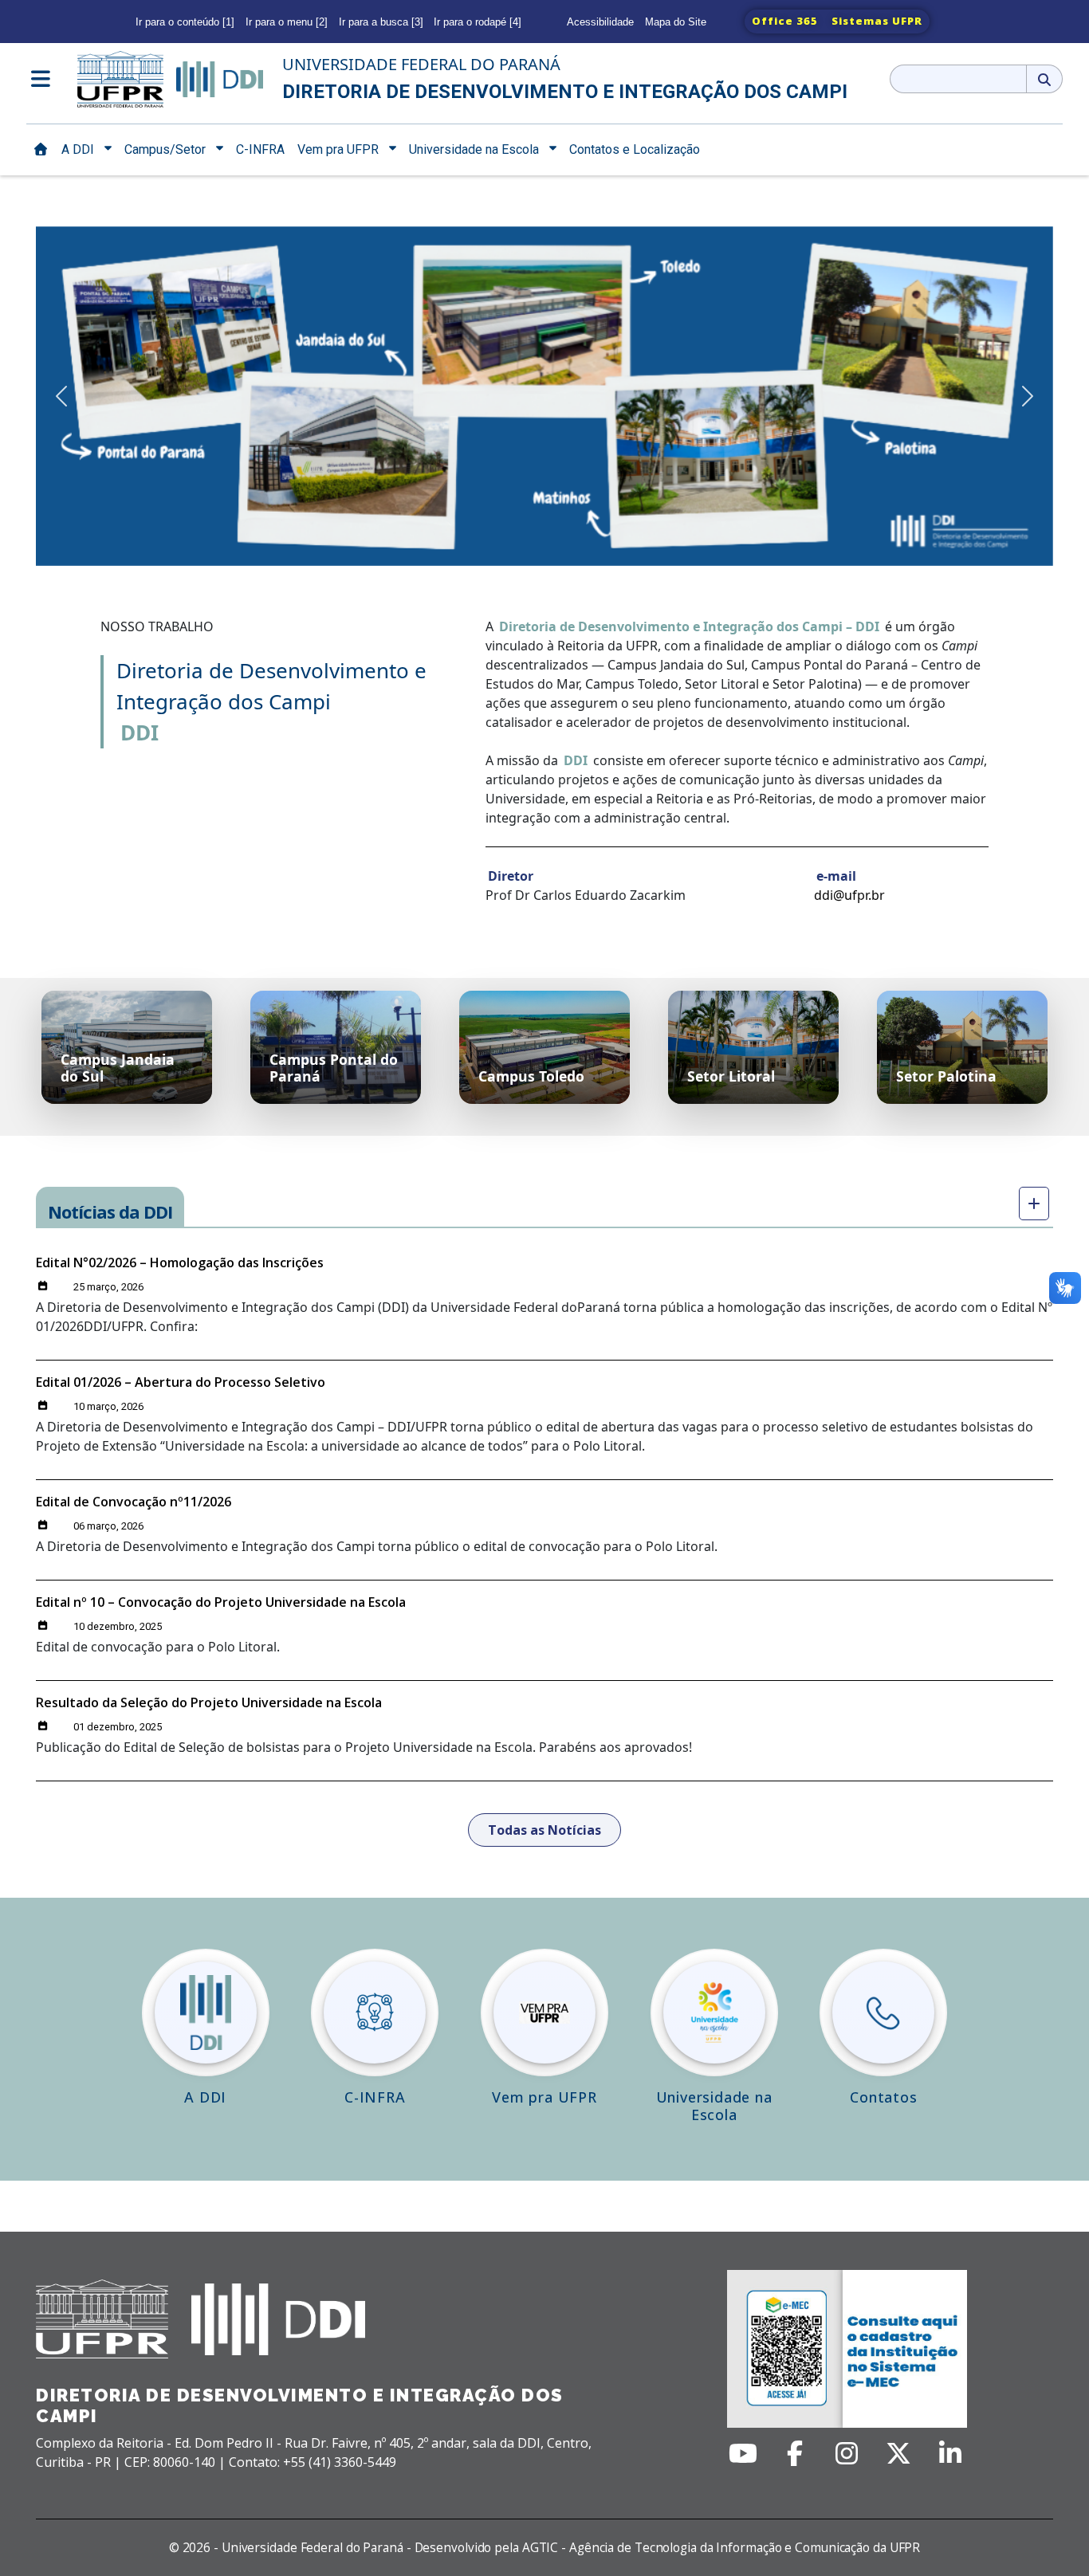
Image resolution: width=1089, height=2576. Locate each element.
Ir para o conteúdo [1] (185, 22)
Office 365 (785, 21)
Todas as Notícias (544, 1830)
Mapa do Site (676, 22)
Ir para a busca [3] (381, 22)
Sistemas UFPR (877, 21)
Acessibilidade (600, 22)
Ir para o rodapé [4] (478, 22)
